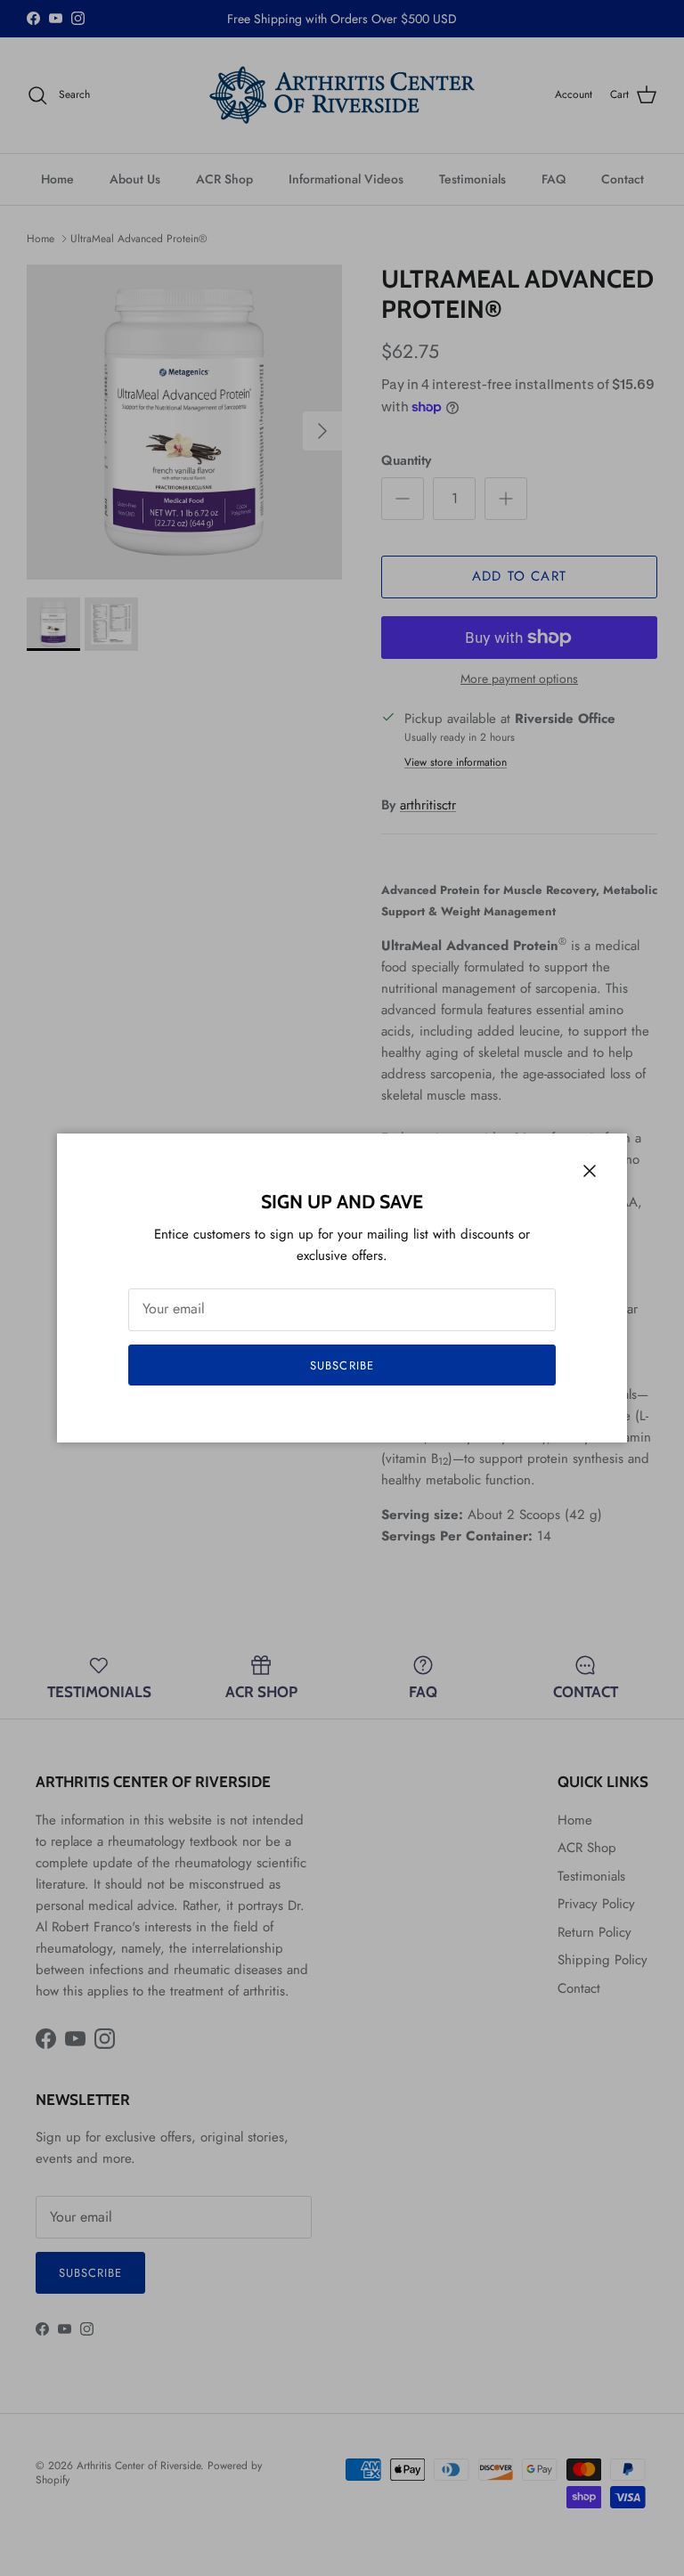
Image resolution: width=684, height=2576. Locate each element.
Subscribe (342, 1365)
